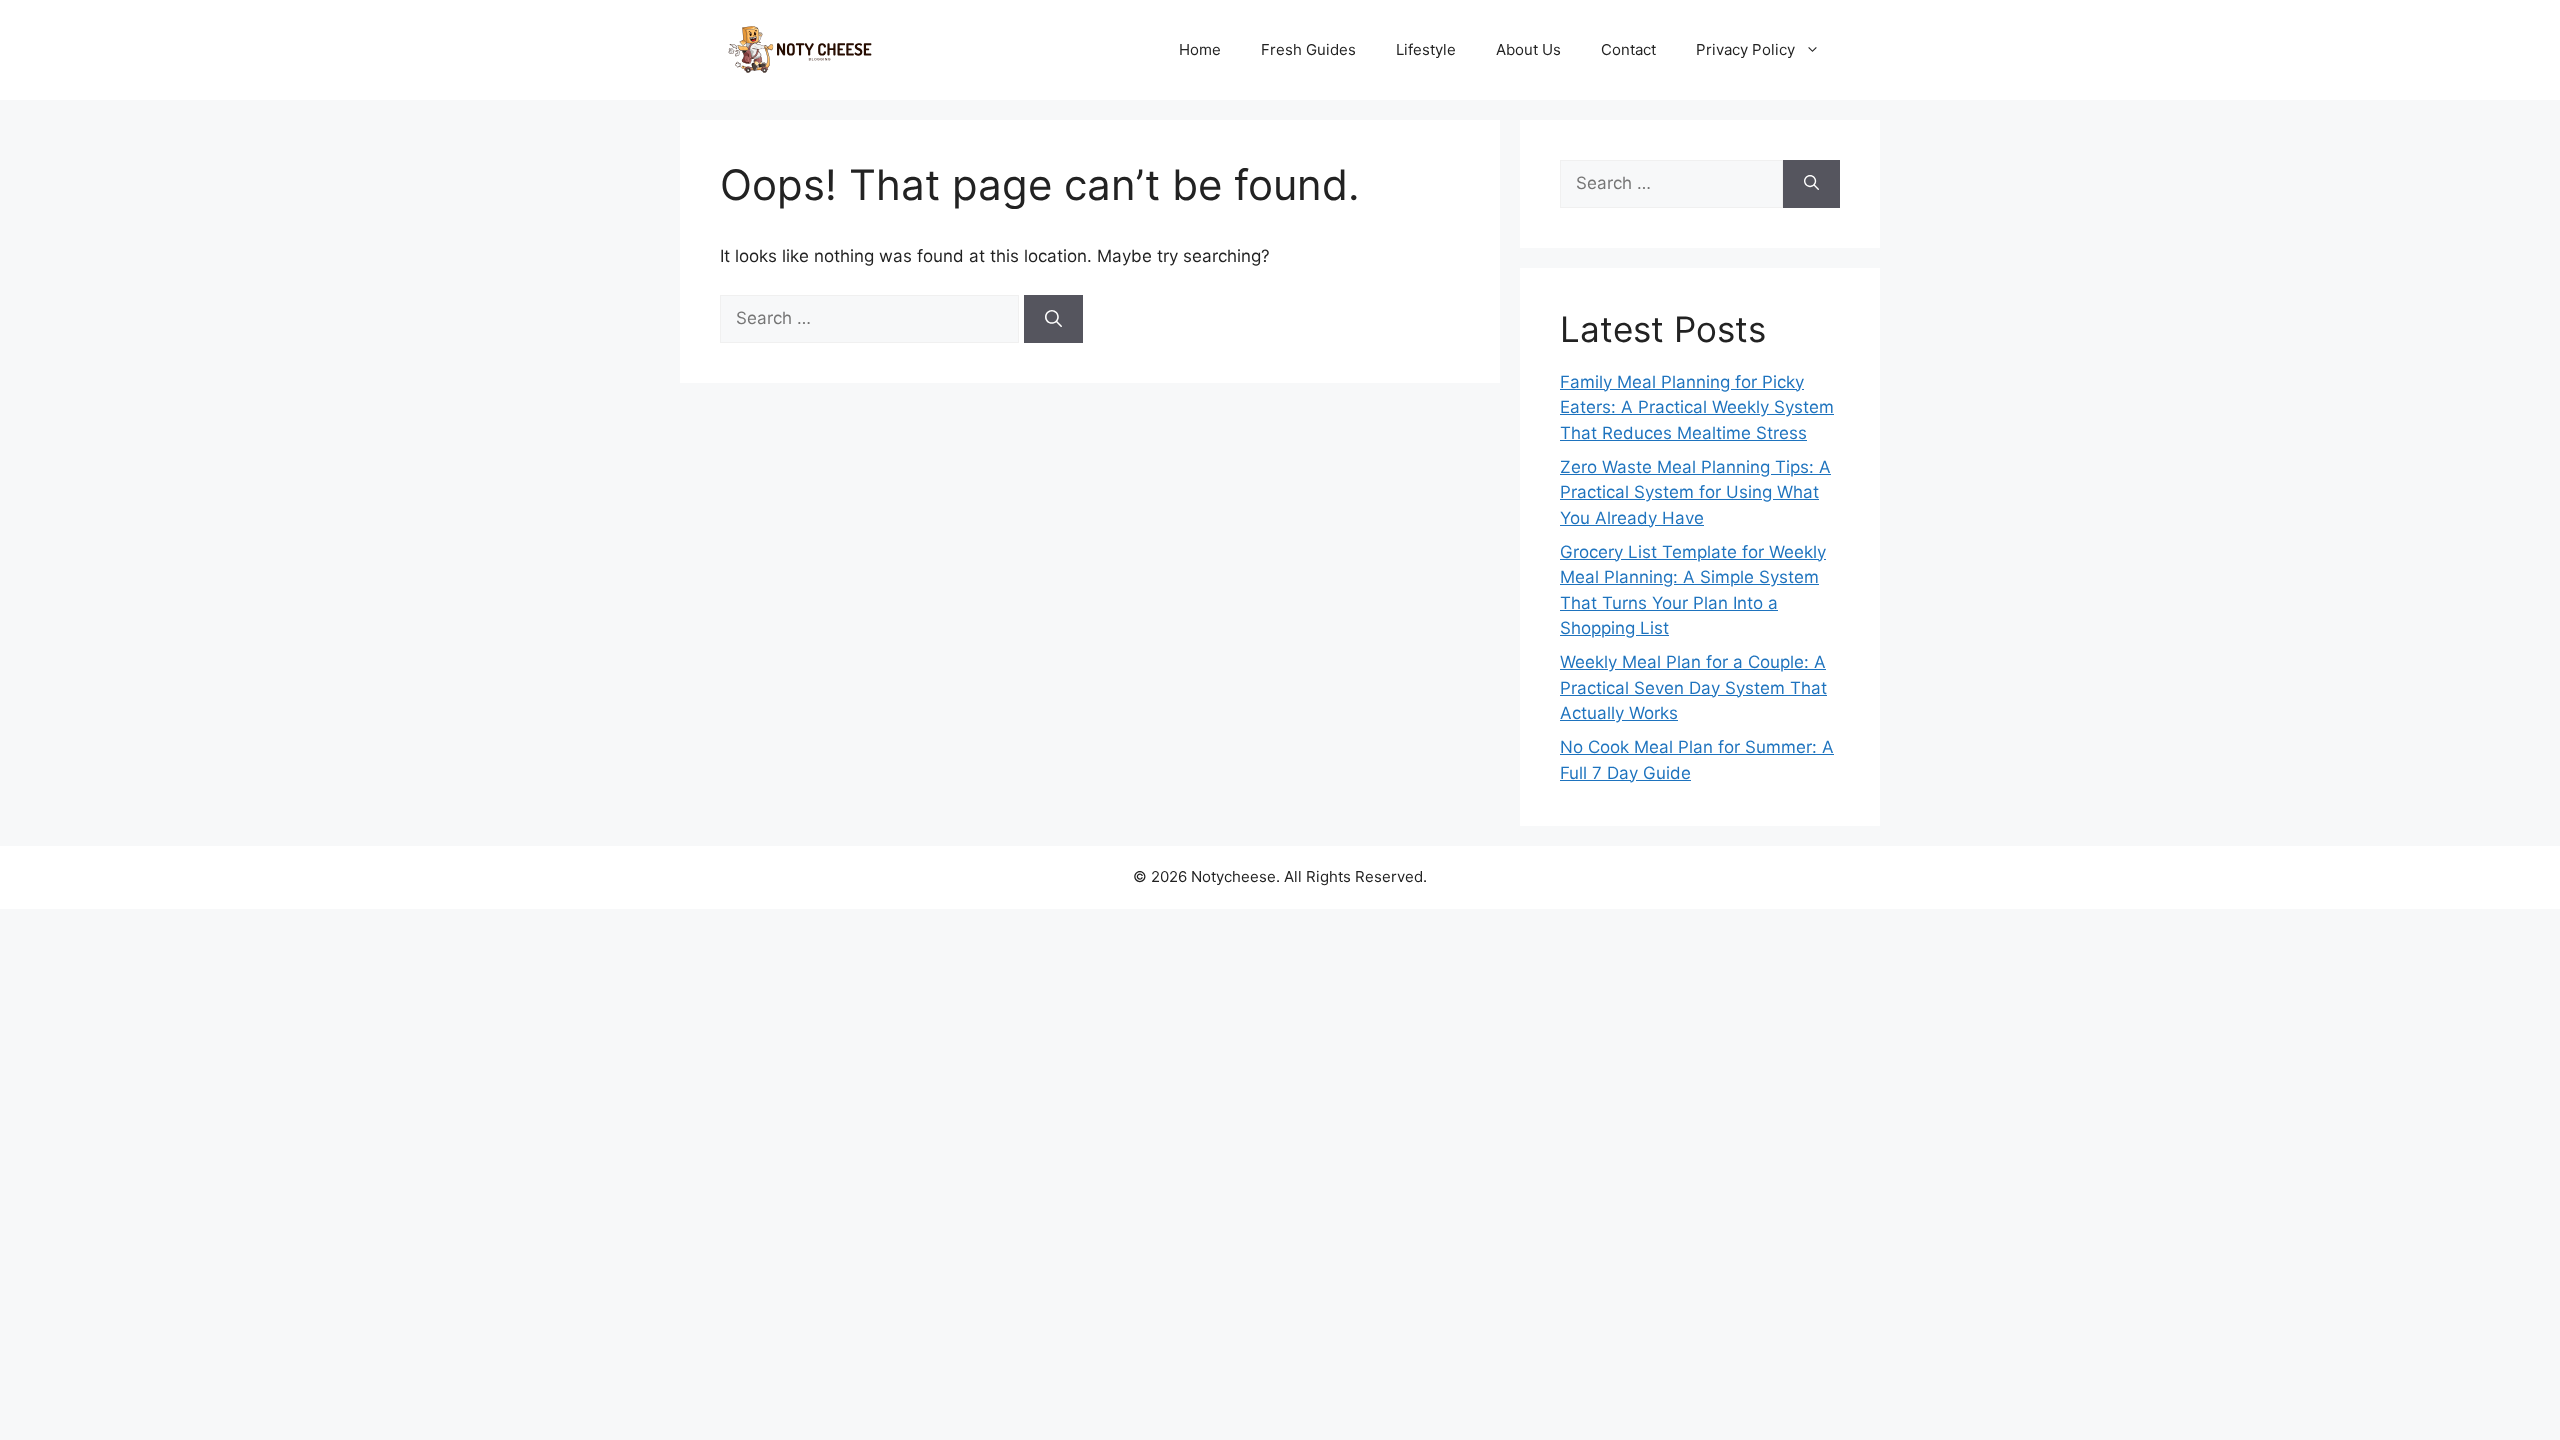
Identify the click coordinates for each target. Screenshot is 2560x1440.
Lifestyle (1426, 49)
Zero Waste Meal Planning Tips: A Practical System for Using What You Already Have (1695, 492)
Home (1200, 49)
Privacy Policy (1745, 49)
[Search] (1053, 319)
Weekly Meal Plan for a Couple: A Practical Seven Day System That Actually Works (1693, 687)
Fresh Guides (1308, 49)
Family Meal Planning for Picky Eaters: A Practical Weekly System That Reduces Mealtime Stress (1697, 407)
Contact (1628, 49)
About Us (1528, 49)
